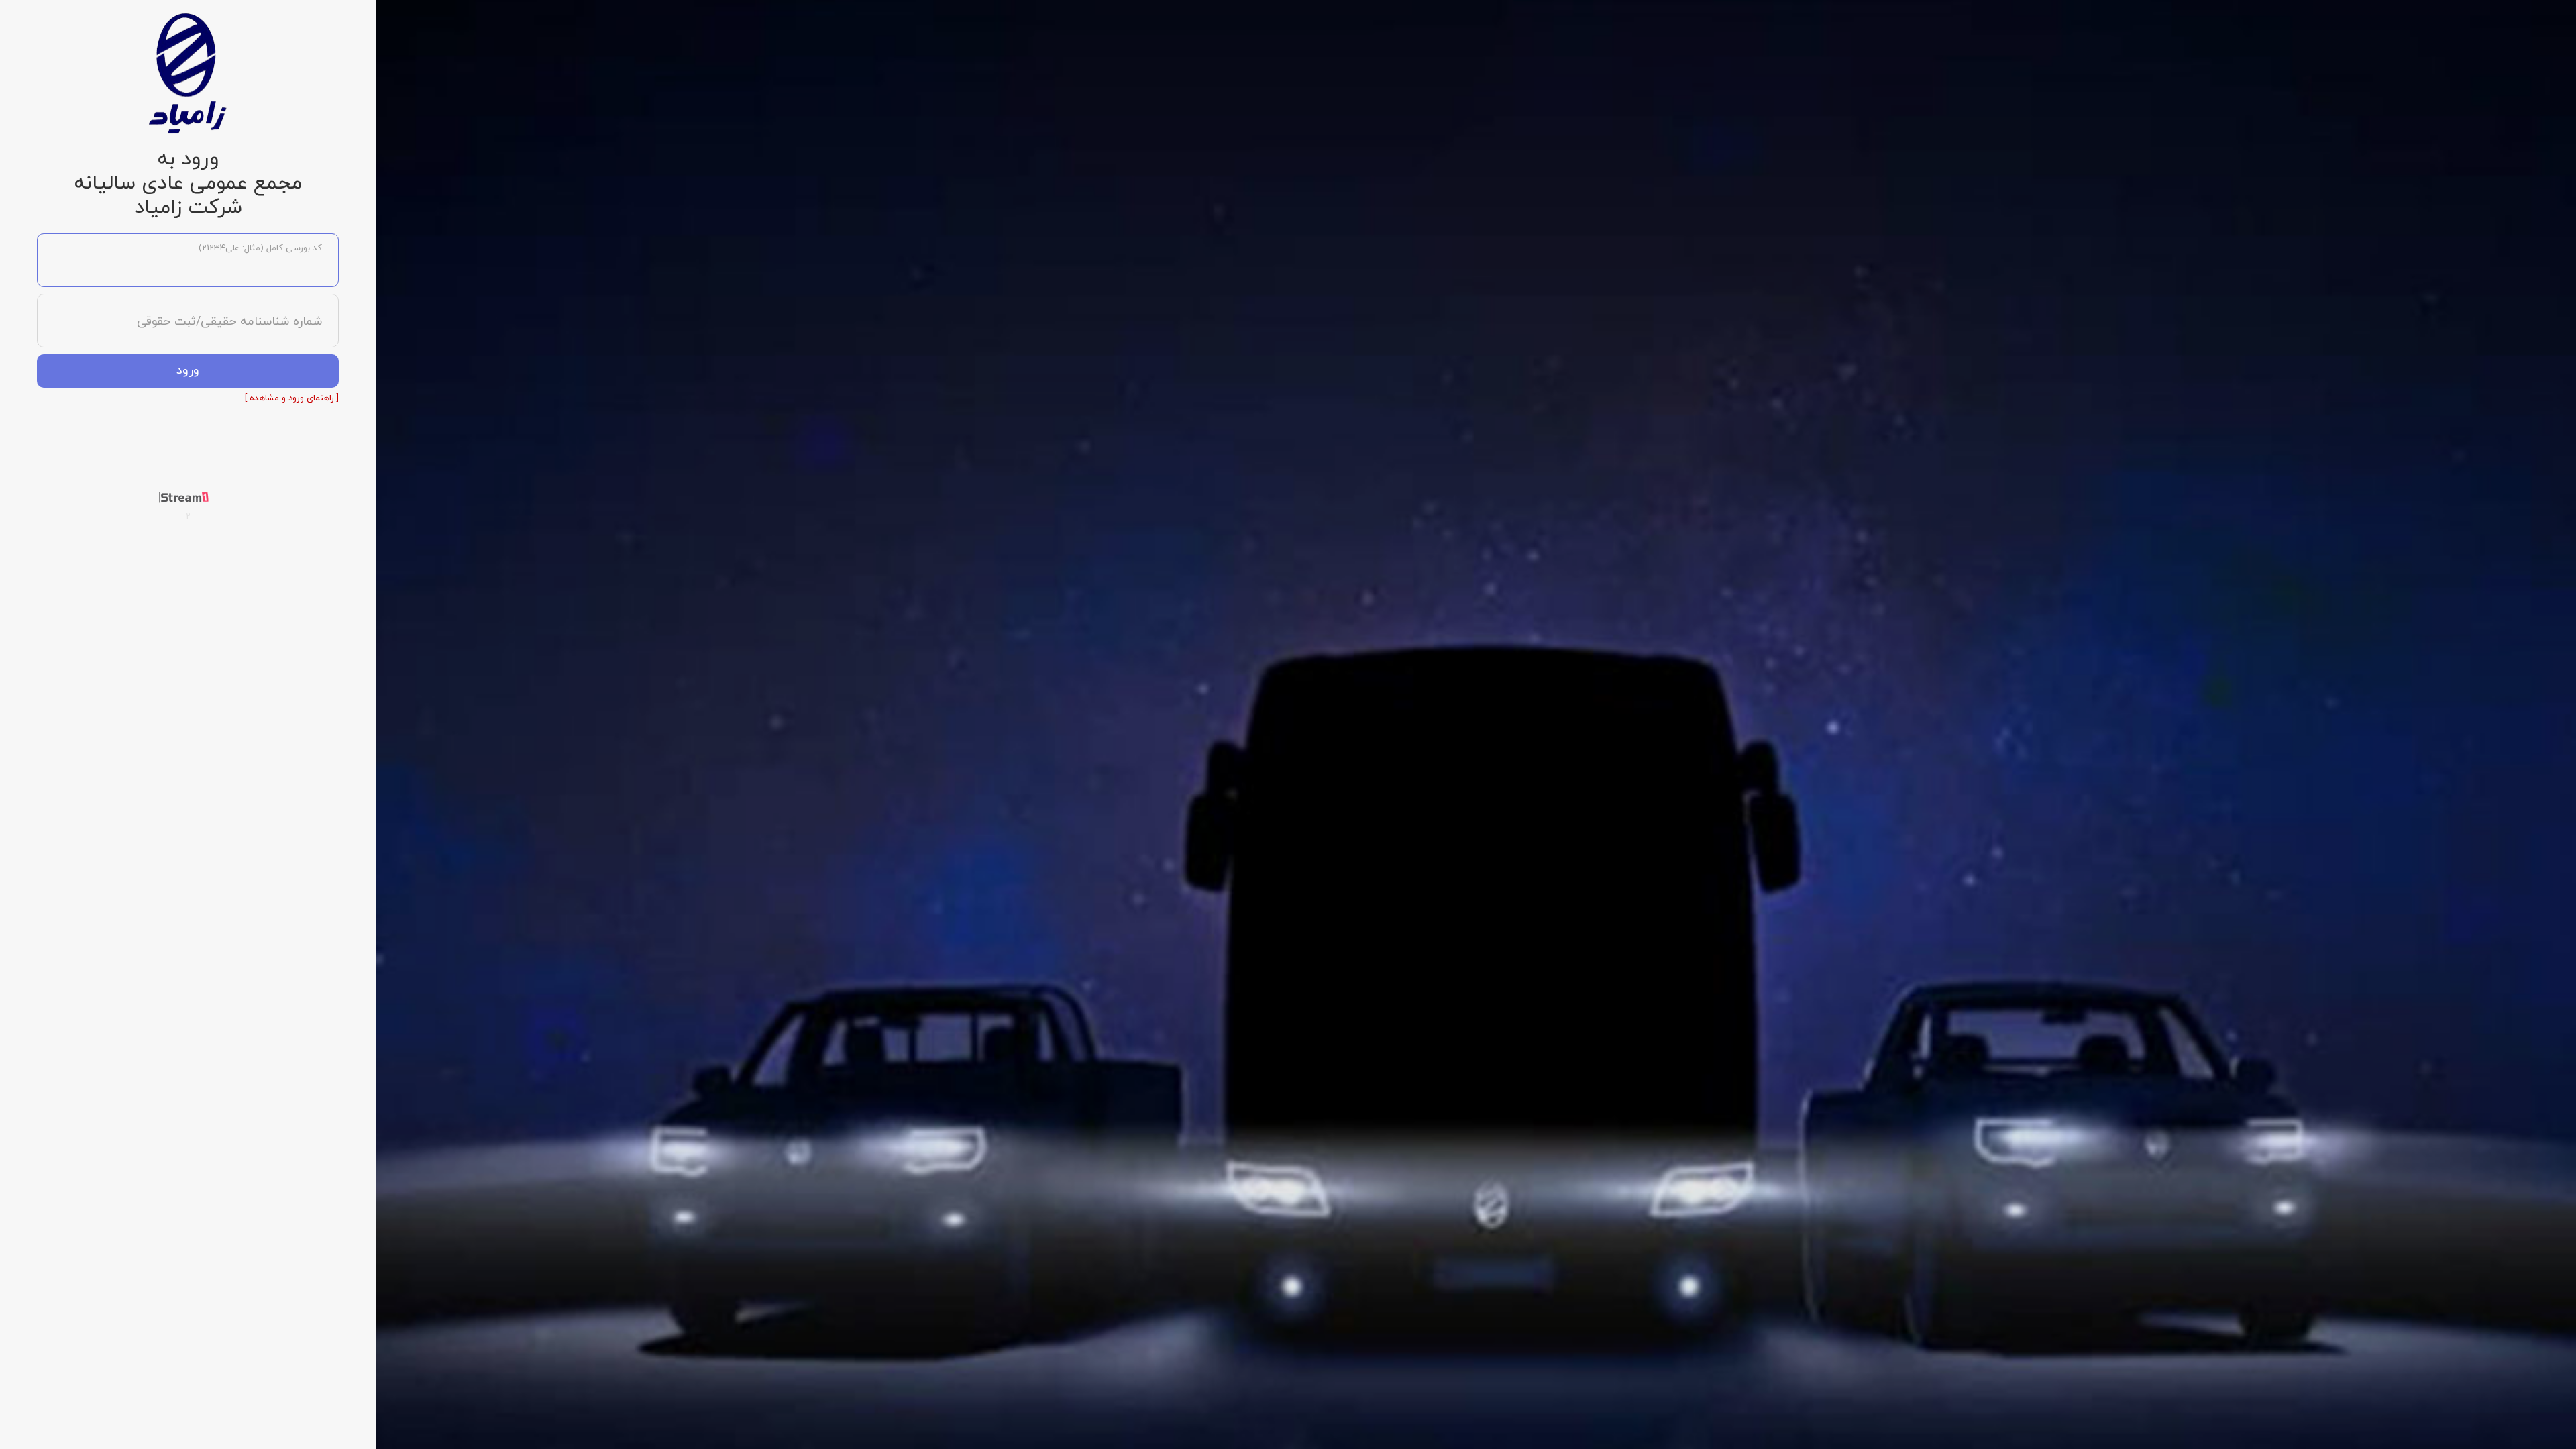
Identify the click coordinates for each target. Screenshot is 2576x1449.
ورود (188, 371)
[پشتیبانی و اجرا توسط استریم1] (188, 497)
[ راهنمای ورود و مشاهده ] (292, 398)
